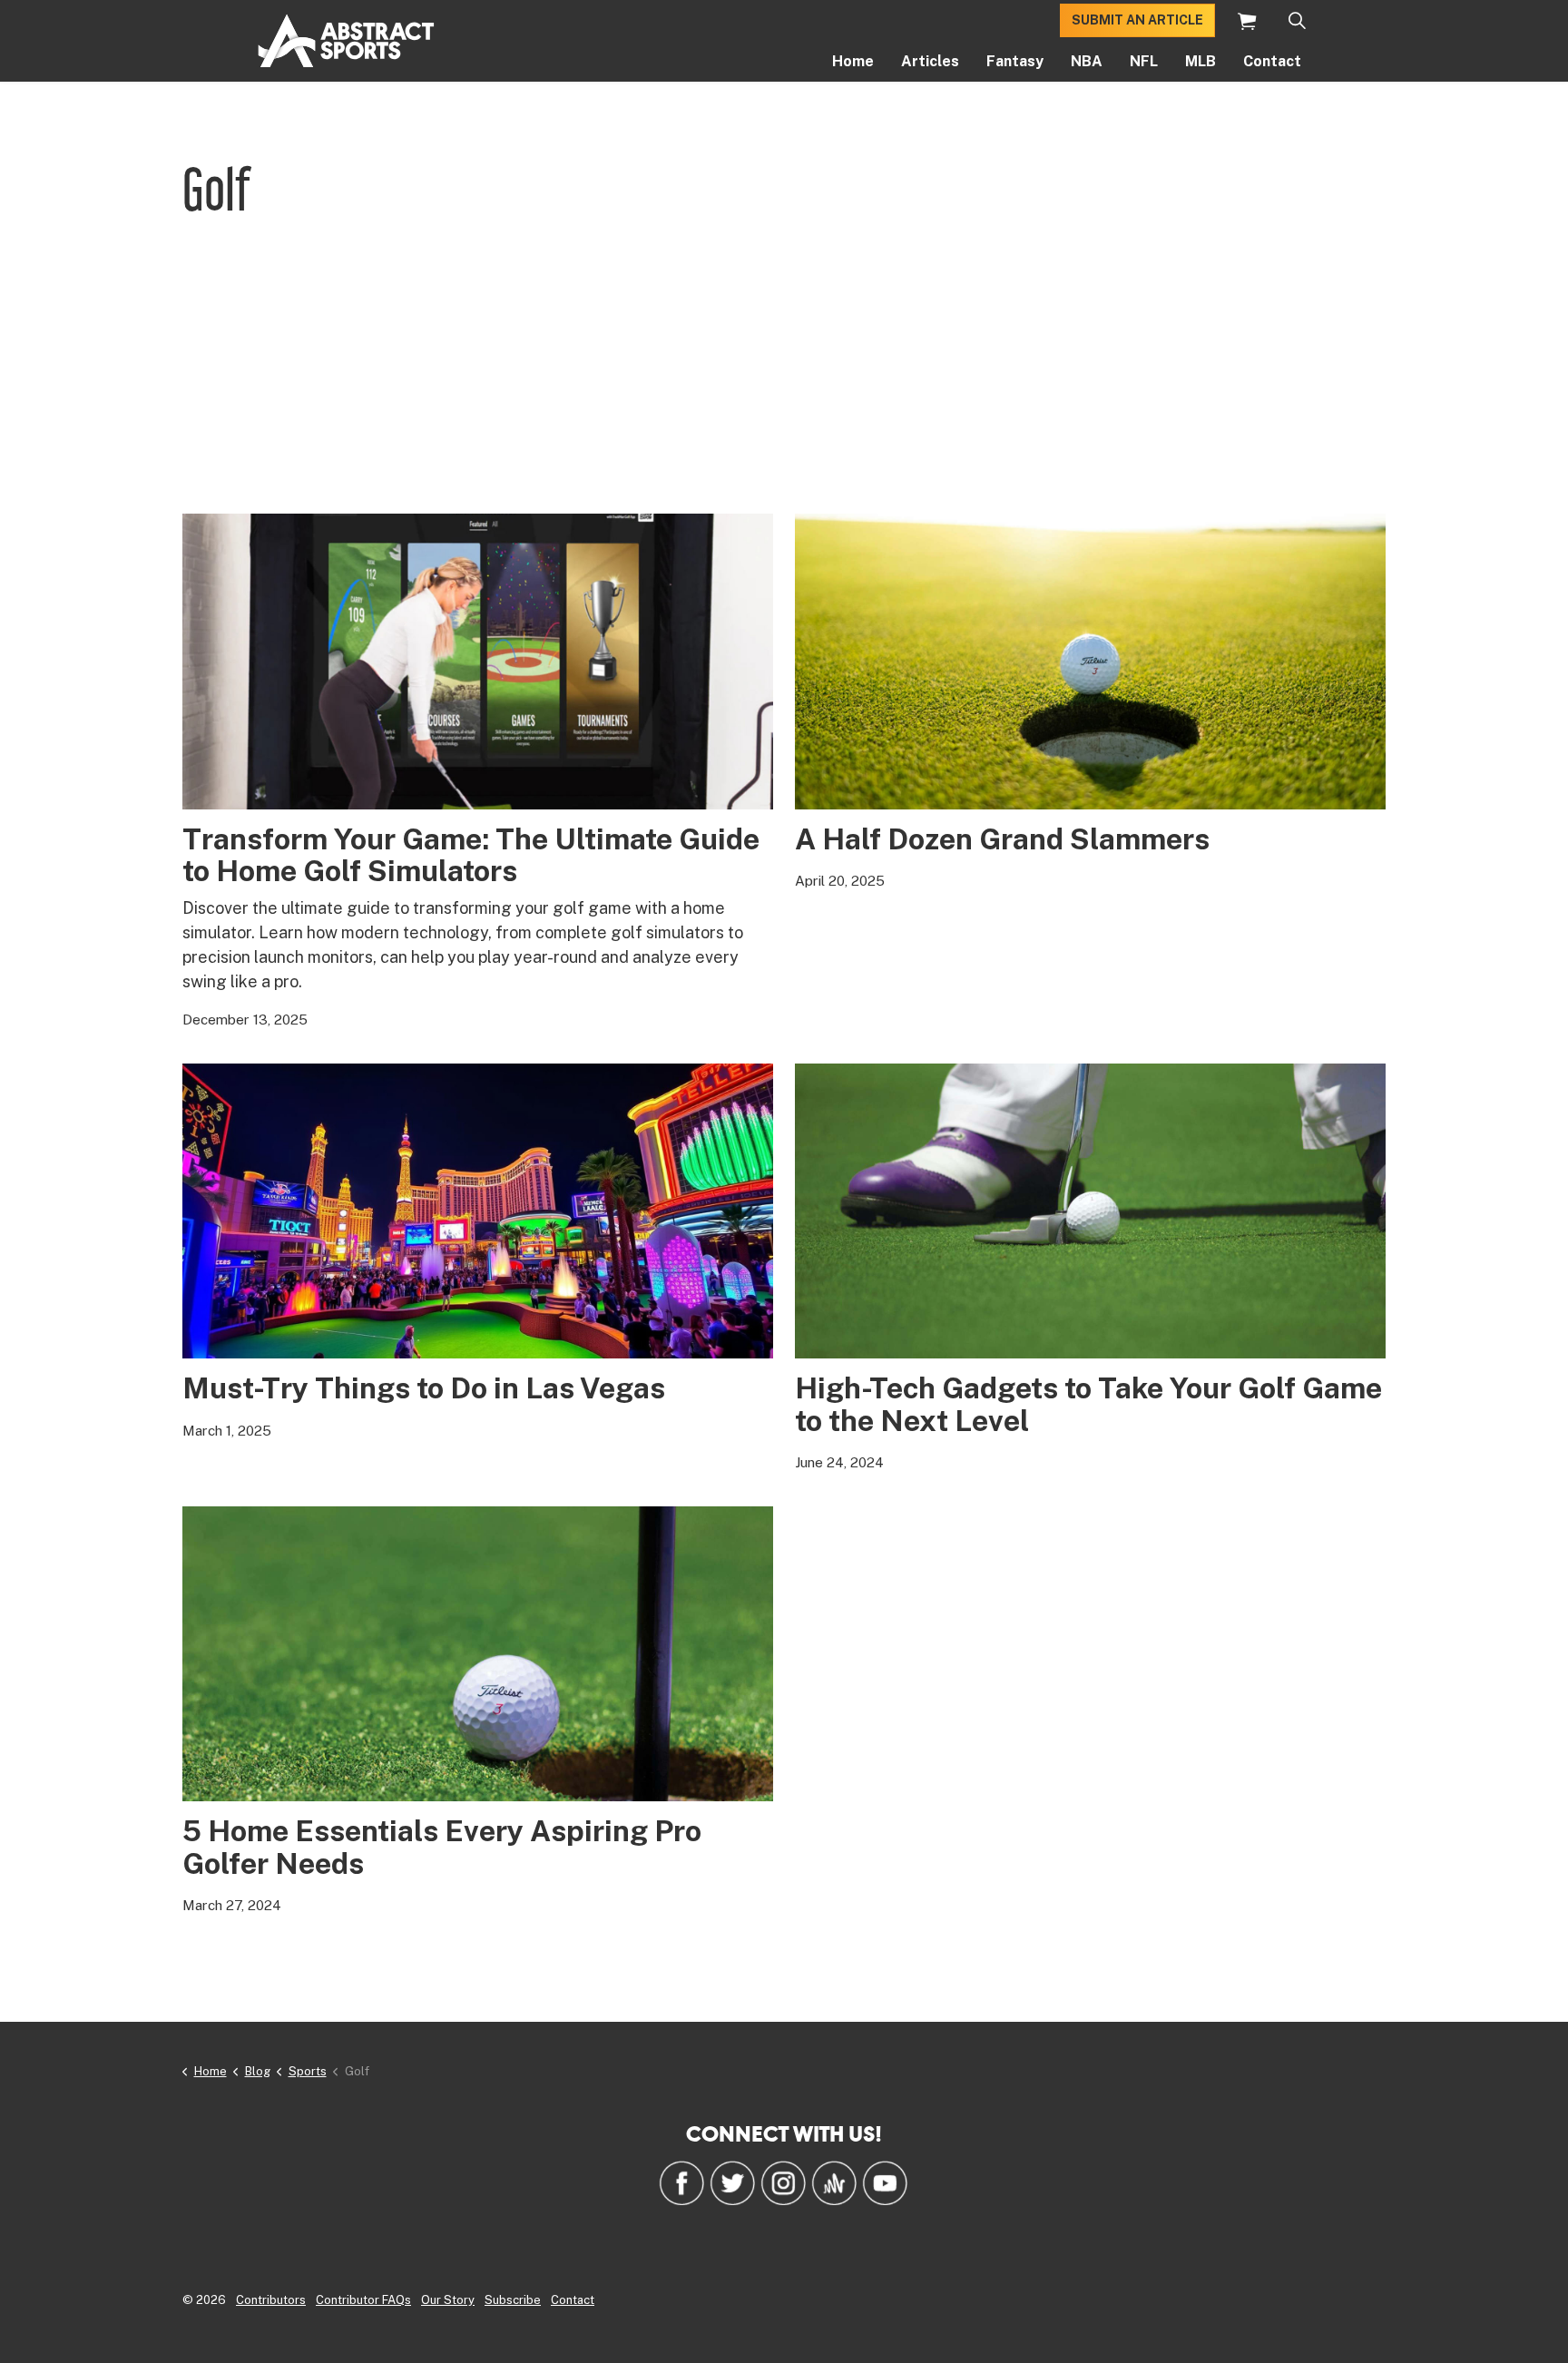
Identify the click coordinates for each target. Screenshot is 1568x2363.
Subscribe (513, 2300)
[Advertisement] (784, 377)
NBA (1087, 61)
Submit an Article (1137, 20)
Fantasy (1015, 61)
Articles (930, 61)
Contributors (271, 2300)
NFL (1144, 61)
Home (853, 61)
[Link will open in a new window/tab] (681, 2182)
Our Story (448, 2300)
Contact (1272, 61)
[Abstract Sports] (346, 41)
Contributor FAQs (363, 2300)
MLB (1200, 61)
